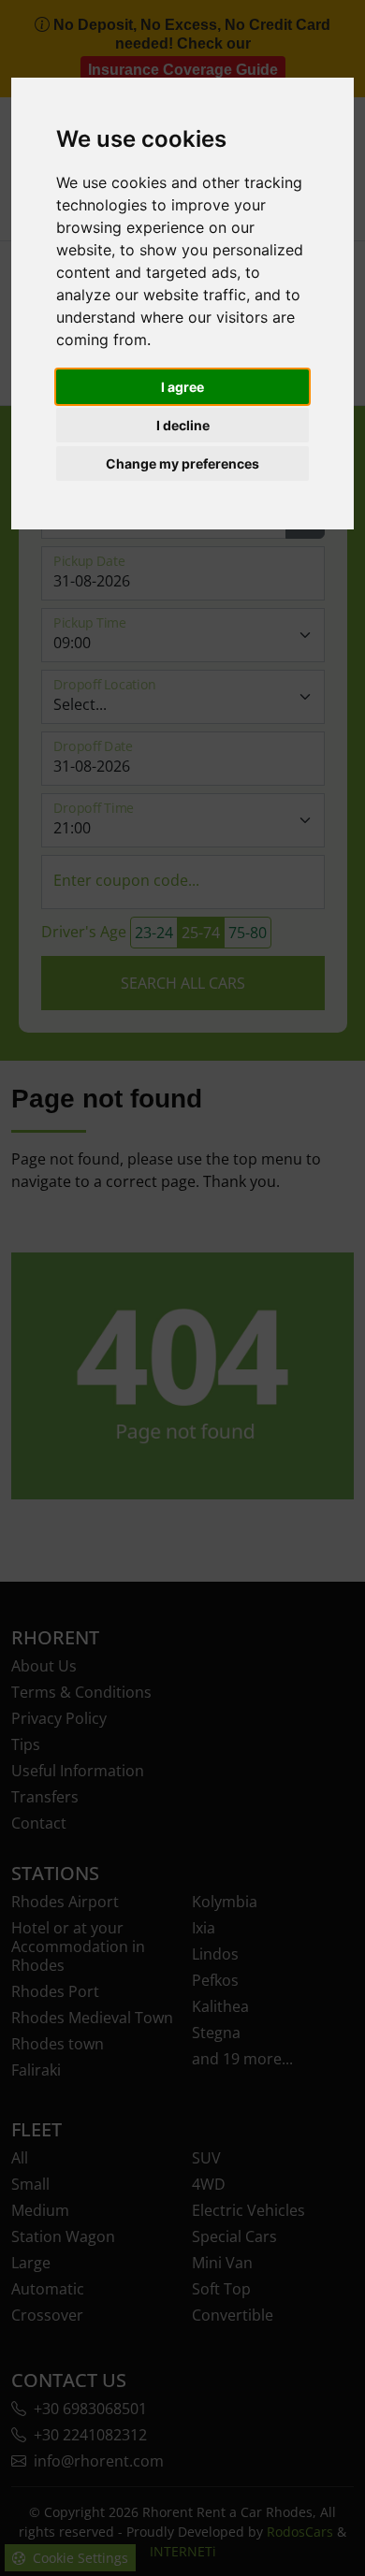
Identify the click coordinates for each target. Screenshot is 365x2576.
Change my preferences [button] (182, 463)
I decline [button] (183, 425)
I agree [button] (182, 387)
